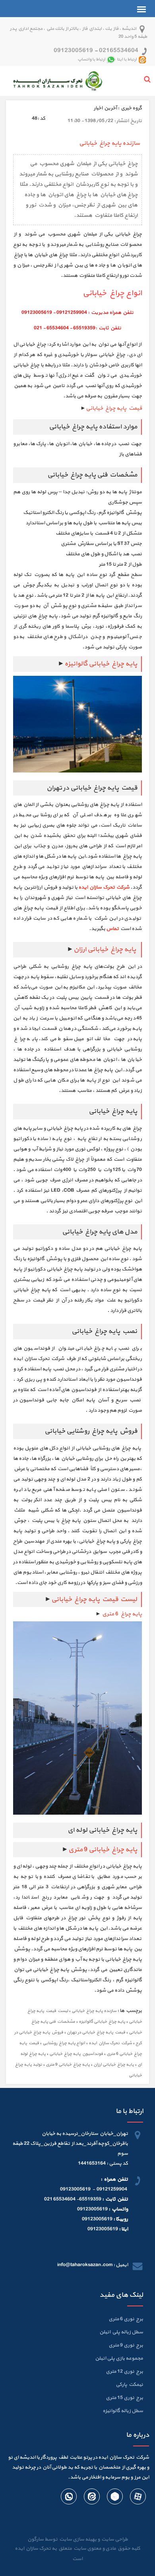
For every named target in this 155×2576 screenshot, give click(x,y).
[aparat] (138, 2498)
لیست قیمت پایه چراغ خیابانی (94, 1599)
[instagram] (91, 2498)
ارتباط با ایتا (127, 59)
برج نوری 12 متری (124, 2372)
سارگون (36, 2539)
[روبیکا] (114, 2498)
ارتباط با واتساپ (91, 59)
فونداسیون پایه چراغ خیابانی (76, 2054)
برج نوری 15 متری (124, 2398)
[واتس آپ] (69, 2498)
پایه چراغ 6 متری (121, 1614)
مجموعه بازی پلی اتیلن (119, 2358)
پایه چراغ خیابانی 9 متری (103, 1850)
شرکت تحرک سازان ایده (110, 2043)
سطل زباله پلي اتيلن (121, 2332)
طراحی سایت (114, 2539)
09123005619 (73, 51)
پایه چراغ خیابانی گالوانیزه (102, 2022)
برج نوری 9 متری (126, 2345)
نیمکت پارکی (129, 2385)
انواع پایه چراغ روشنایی (64, 2043)
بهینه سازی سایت (77, 2539)
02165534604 (119, 51)
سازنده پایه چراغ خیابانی (94, 2011)
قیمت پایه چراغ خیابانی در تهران (96, 2032)
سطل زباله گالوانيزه (123, 2411)
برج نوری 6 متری (126, 2319)
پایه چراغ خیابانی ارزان (105, 949)
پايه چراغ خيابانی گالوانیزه (101, 664)
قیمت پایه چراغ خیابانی (114, 408)
